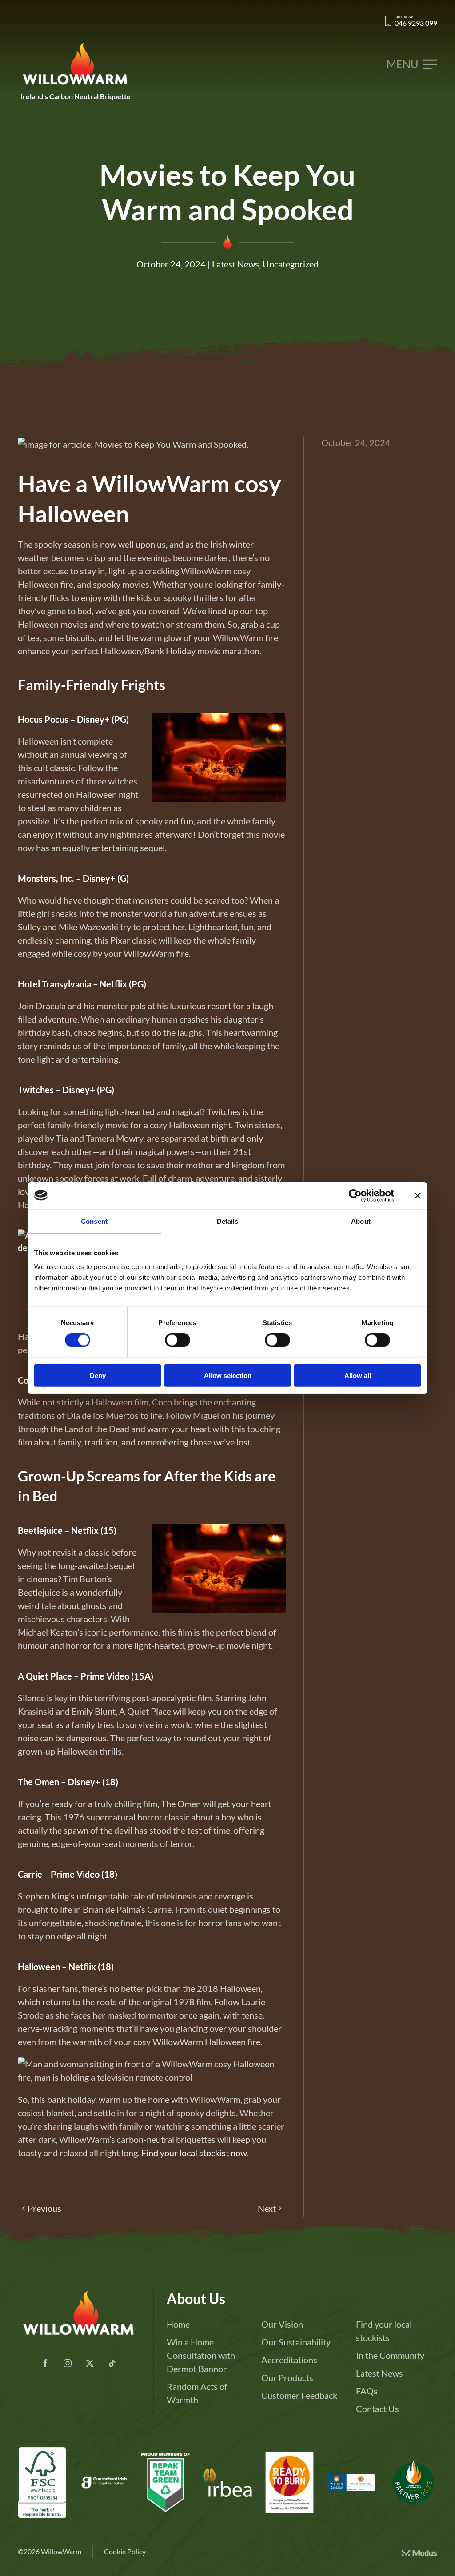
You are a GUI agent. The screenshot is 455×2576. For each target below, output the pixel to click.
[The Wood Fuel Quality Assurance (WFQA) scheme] (289, 2482)
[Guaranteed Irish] (104, 2482)
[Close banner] (418, 1195)
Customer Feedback (299, 2395)
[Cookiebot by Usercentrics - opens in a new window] (355, 1195)
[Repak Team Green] (166, 2482)
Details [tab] (228, 1221)
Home (178, 2324)
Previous (44, 2208)
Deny (98, 1376)
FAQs (367, 2391)
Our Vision (282, 2324)
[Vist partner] (413, 2482)
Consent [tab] (94, 1221)
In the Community (390, 2355)
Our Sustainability (296, 2342)
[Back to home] (76, 64)
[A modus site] (419, 2552)
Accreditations (289, 2360)
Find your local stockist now (194, 2153)
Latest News (235, 264)
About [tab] (361, 1221)
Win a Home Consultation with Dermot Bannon (201, 2355)
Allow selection (228, 1376)
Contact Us (377, 2409)
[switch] (178, 1340)
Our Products (287, 2377)
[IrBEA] (227, 2482)
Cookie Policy (125, 2551)
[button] (412, 64)
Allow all (358, 1376)
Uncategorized (291, 264)
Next (267, 2208)
